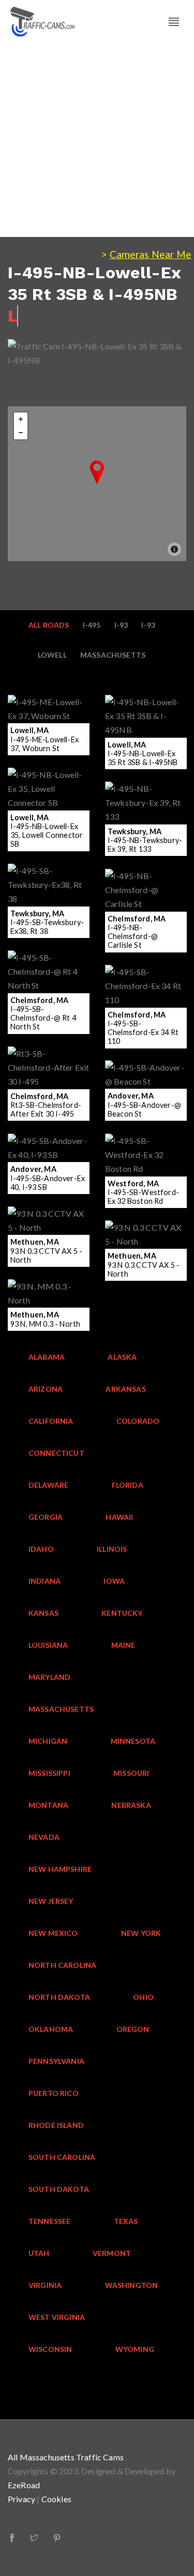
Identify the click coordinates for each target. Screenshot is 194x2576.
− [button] (21, 433)
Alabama (47, 1357)
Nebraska (131, 1805)
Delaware (48, 1485)
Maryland (49, 1677)
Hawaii (119, 1517)
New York (141, 1933)
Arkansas (125, 1389)
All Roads (49, 625)
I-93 (121, 625)
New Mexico (53, 1933)
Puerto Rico (54, 2093)
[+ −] (97, 484)
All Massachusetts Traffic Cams (66, 2457)
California (51, 1421)
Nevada (44, 1837)
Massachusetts (113, 655)
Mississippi (49, 1773)
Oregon (133, 2029)
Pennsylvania (56, 2061)
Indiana (44, 1581)
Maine (123, 1645)
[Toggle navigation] (174, 22)
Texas (126, 2221)
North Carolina (62, 1965)
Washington (132, 2285)
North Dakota (59, 1997)
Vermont (112, 2253)
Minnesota (133, 1741)
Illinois (112, 1549)
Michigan (48, 1741)
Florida (128, 1485)
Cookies (56, 2499)
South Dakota (59, 2189)
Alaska (122, 1357)
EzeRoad (24, 2485)
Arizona (46, 1389)
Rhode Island (56, 2125)
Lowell (52, 655)
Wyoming (135, 2349)
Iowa (114, 1581)
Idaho (41, 1549)
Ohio (143, 1997)
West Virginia (57, 2317)
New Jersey (51, 1901)
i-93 (148, 625)
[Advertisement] (97, 140)
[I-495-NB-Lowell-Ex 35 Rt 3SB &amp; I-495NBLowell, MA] (97, 472)
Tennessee (50, 2221)
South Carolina (62, 2157)
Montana (48, 1805)
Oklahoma (51, 2029)
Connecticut (56, 1453)
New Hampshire (60, 1869)
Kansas (43, 1613)
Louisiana (48, 1645)
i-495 (92, 625)
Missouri (131, 1773)
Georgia (46, 1517)
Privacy (21, 2499)
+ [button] (21, 419)
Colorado (138, 1421)
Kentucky (122, 1613)
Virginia (45, 2285)
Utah (39, 2253)
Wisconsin (50, 2349)
